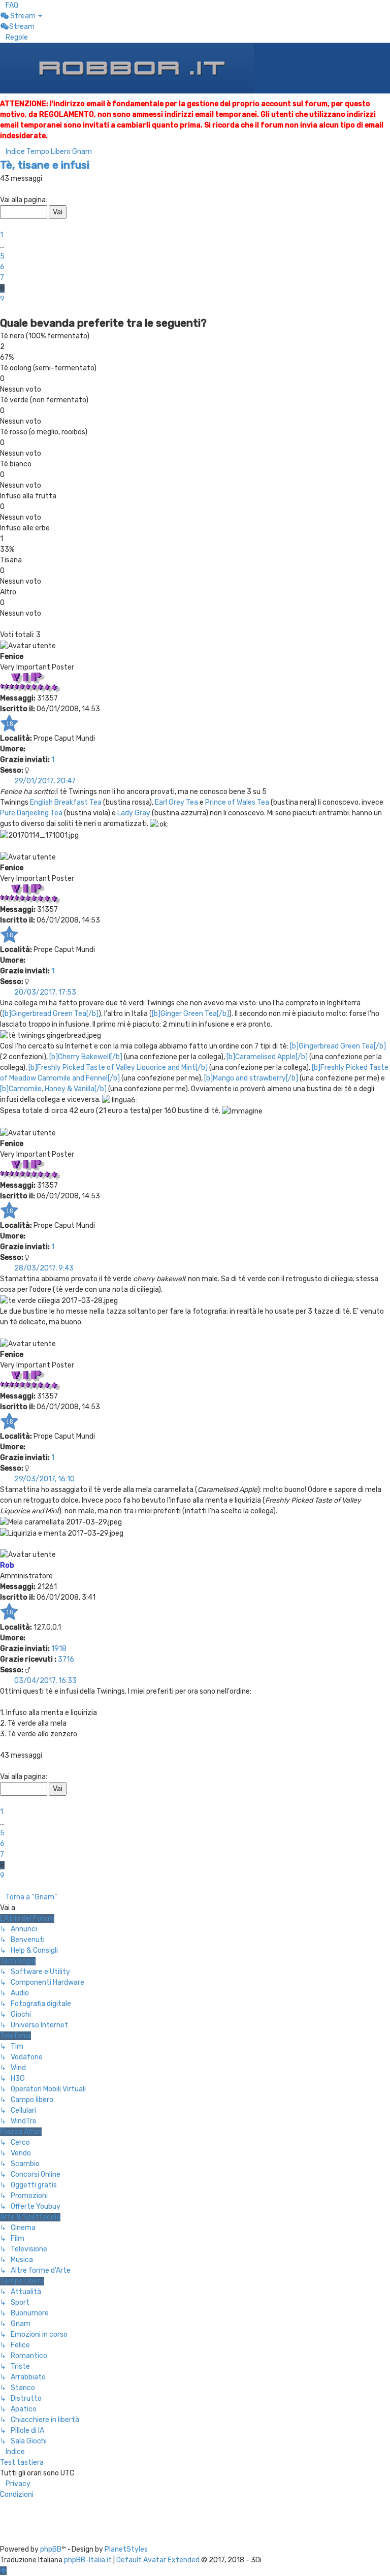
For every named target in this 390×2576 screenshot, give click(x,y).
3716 (66, 1659)
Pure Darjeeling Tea (31, 813)
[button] (3, 189)
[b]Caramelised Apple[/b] (267, 1057)
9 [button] (2, 299)
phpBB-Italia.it (88, 2560)
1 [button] (2, 235)
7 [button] (2, 278)
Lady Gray (134, 813)
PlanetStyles (126, 2549)
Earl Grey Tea (176, 802)
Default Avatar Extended (158, 2560)
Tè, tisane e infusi (45, 165)
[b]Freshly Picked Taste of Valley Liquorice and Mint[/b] (118, 1068)
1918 (59, 1649)
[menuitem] (9, 5)
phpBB (51, 2549)
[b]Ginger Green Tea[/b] (190, 1014)
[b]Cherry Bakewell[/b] (86, 1057)
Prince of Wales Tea (237, 802)
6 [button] (2, 267)
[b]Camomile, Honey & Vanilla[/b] (53, 1089)
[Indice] (127, 68)
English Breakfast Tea (66, 802)
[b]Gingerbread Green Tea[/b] (51, 1014)
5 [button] (2, 256)
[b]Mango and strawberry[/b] (251, 1078)
